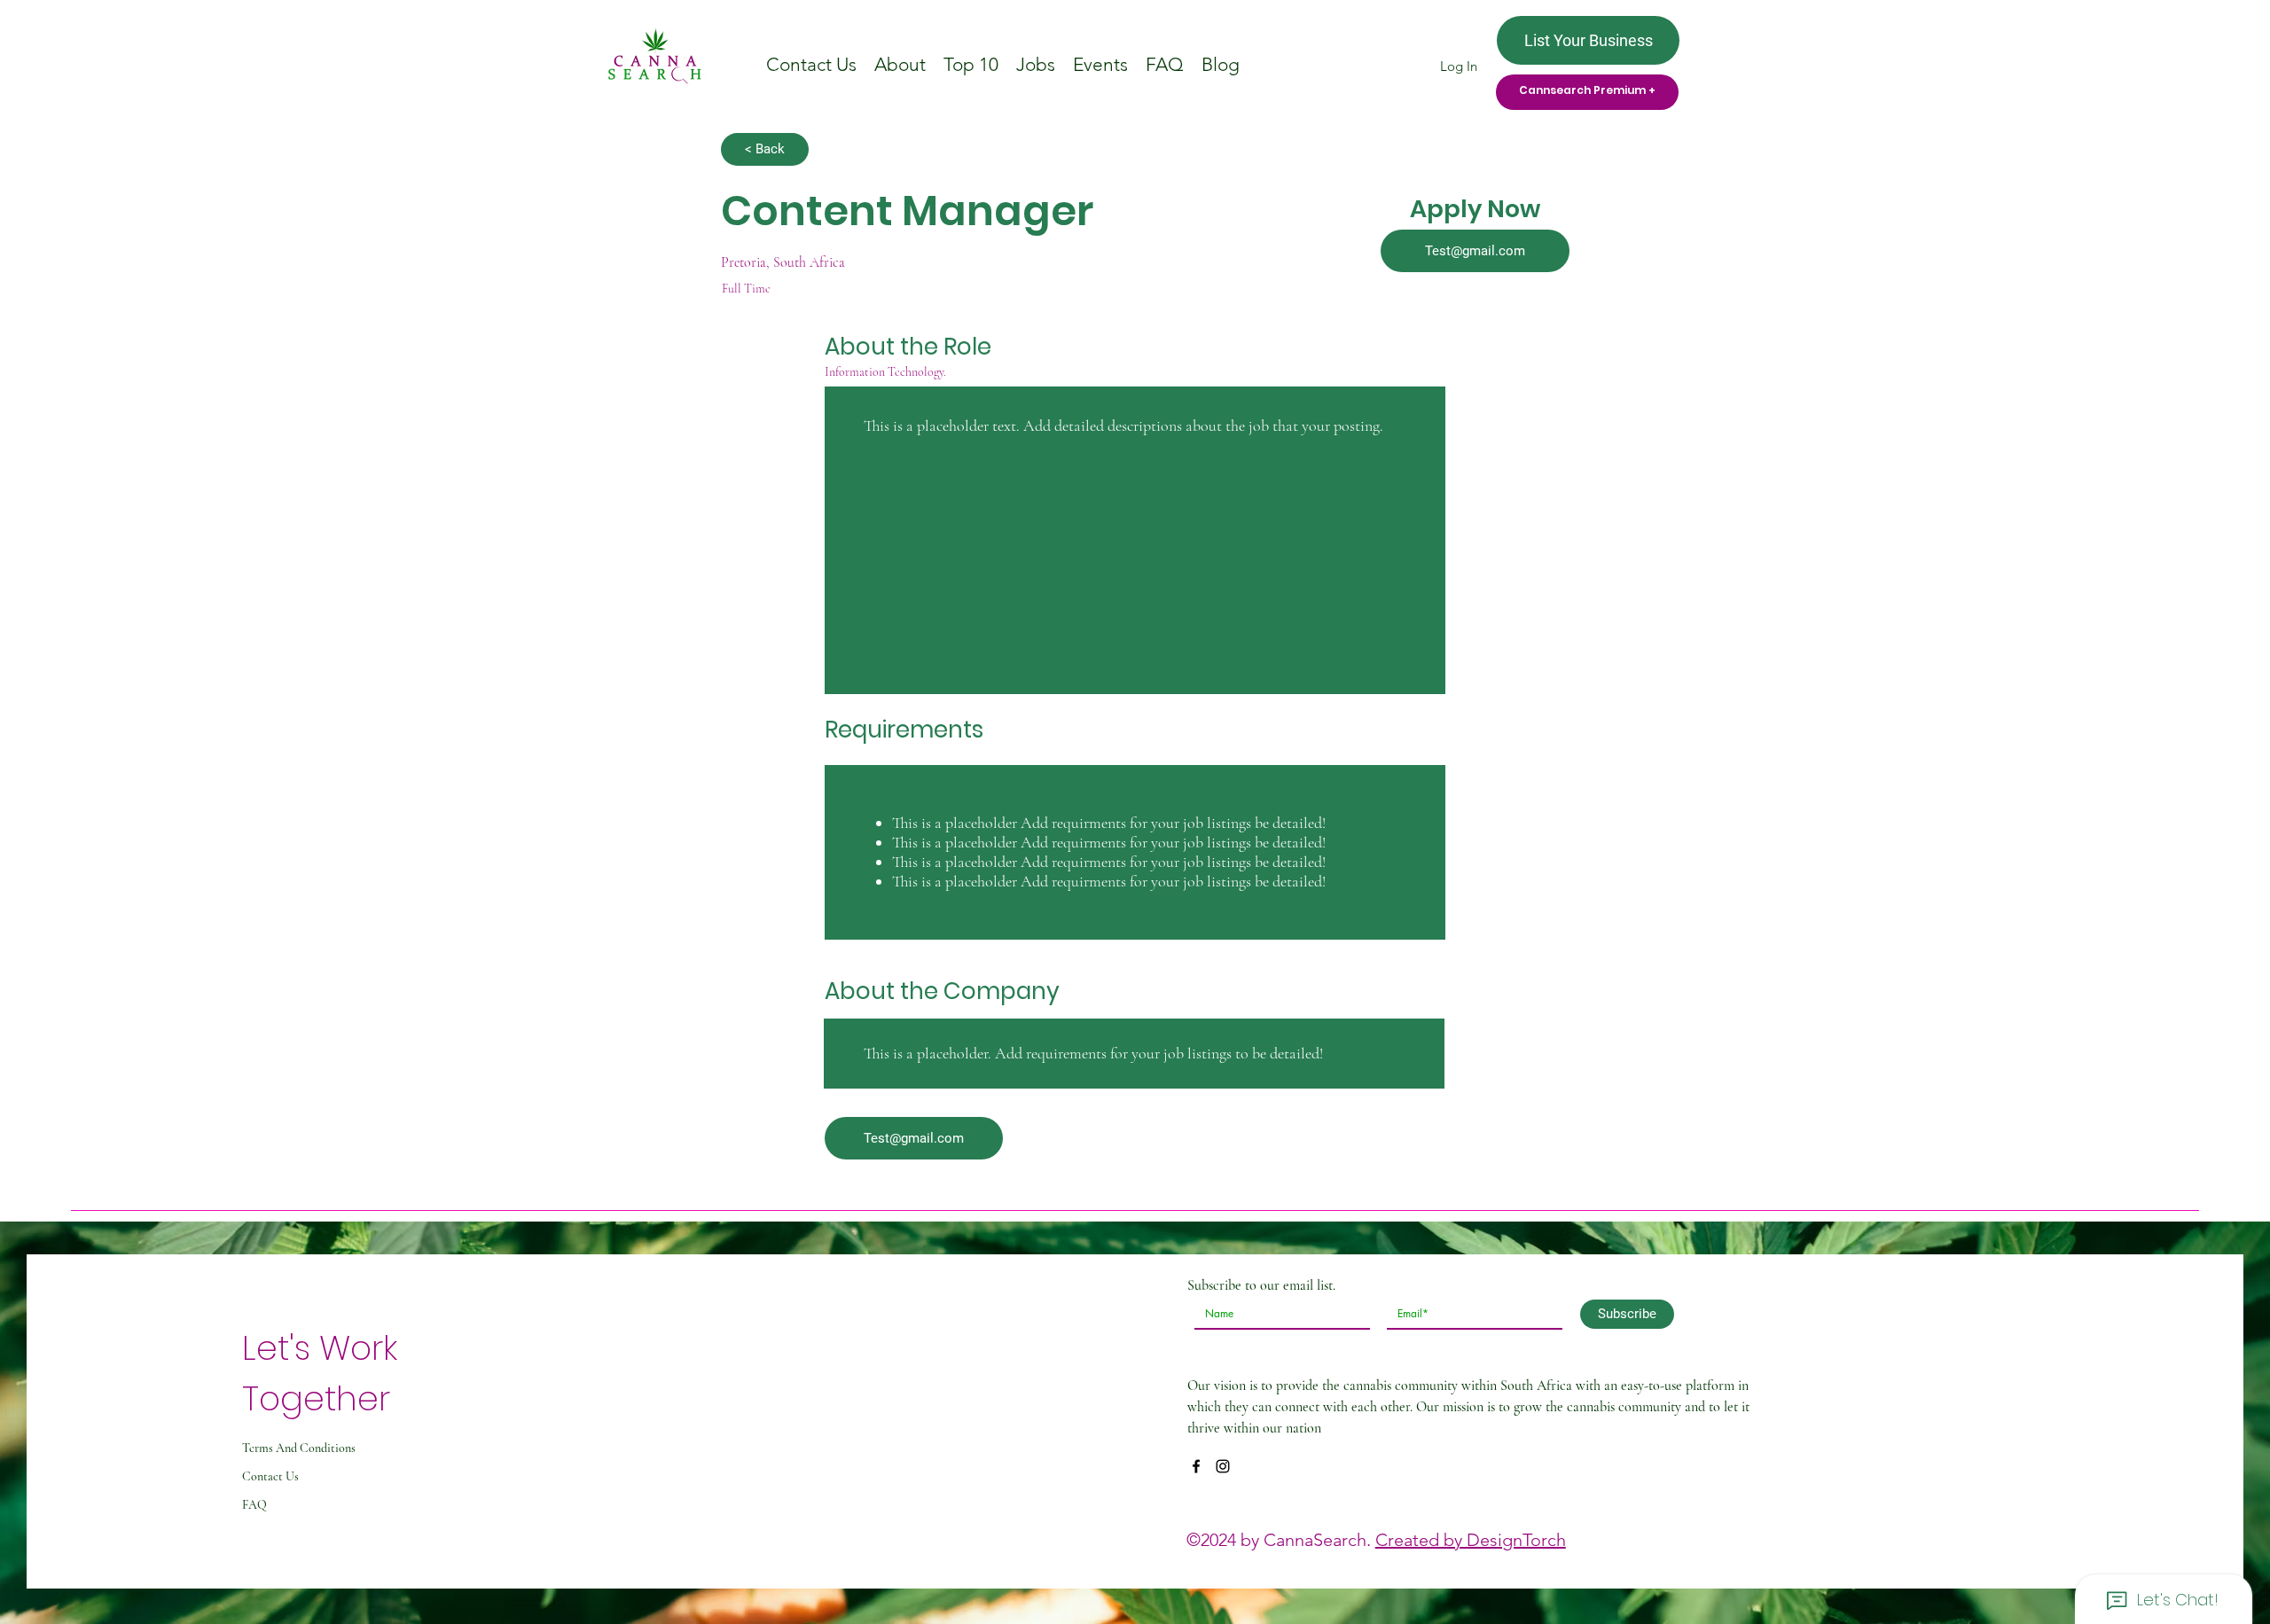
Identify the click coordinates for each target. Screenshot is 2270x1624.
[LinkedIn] (1223, 1466)
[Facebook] (1196, 1466)
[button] (1475, 251)
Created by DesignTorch (1471, 1540)
